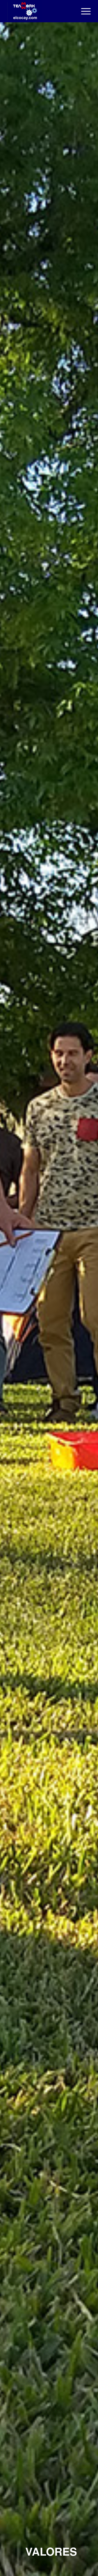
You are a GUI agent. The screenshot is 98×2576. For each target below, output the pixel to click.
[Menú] (83, 11)
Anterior (12, 1299)
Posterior (86, 1299)
